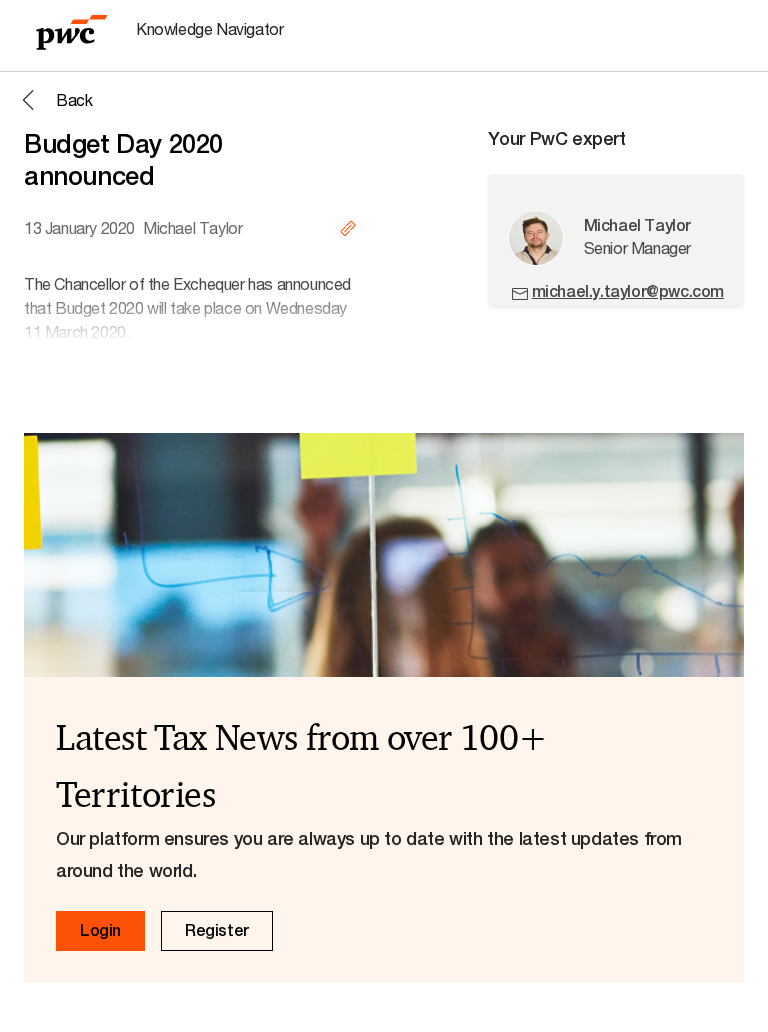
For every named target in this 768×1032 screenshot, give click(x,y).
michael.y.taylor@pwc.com (628, 291)
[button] (54, 100)
